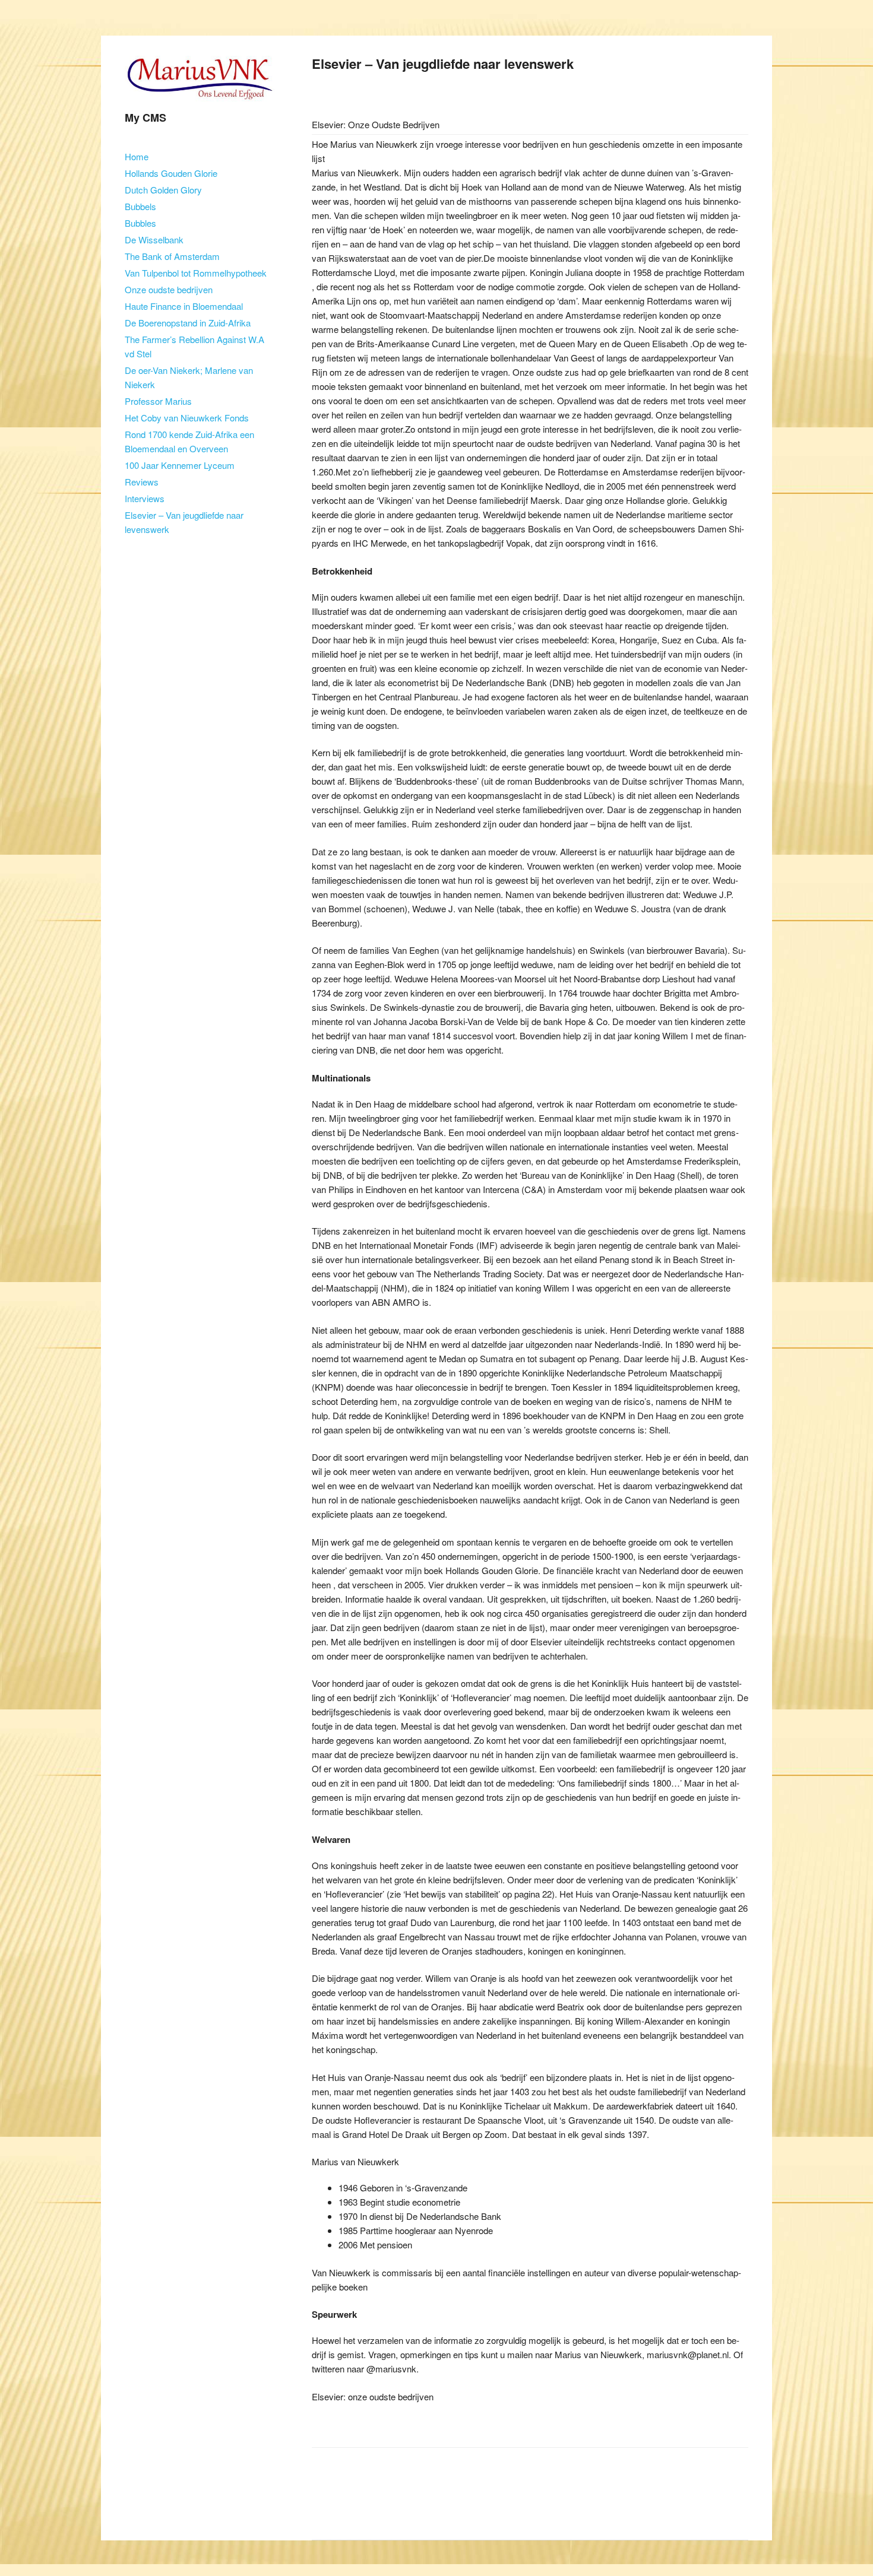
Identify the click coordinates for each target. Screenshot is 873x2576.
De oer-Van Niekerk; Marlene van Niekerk (189, 377)
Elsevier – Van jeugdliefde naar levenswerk (184, 522)
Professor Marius (158, 401)
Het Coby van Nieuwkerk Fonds (187, 418)
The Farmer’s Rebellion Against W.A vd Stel (194, 346)
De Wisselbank (154, 239)
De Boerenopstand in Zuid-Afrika (188, 323)
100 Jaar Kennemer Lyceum (180, 465)
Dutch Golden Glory (163, 190)
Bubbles (140, 223)
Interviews (145, 498)
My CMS (145, 118)
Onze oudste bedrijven (169, 289)
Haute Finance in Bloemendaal (184, 306)
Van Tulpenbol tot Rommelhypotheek (196, 273)
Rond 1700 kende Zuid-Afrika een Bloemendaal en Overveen (189, 441)
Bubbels (140, 206)
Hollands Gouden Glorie (171, 173)
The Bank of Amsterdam (172, 256)
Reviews (142, 482)
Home (137, 156)
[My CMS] (200, 104)
